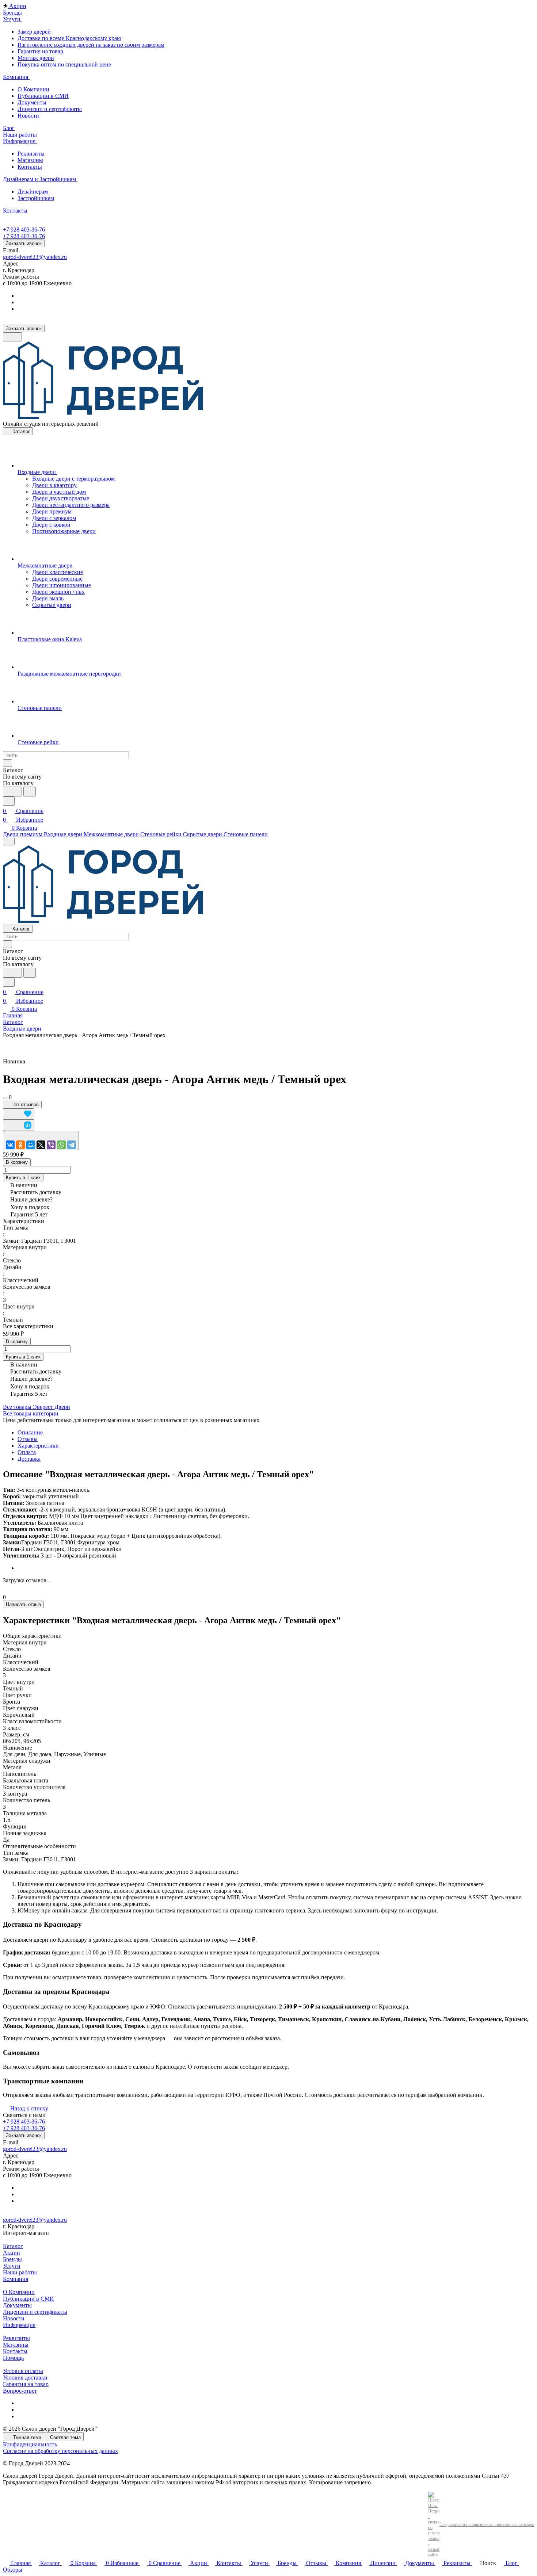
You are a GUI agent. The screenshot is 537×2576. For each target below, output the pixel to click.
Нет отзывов (24, 1104)
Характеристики (38, 1446)
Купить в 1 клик (23, 1178)
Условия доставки (25, 2378)
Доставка (29, 1459)
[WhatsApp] (61, 1145)
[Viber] (51, 1145)
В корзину (17, 1162)
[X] (41, 1145)
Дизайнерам (33, 192)
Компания (16, 2279)
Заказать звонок (24, 243)
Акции (12, 2253)
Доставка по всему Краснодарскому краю (69, 38)
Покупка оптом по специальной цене (64, 64)
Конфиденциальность (30, 2444)
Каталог (13, 2246)
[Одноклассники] (20, 1145)
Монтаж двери (36, 58)
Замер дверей (34, 32)
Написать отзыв (23, 1604)
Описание (30, 1432)
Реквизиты (31, 154)
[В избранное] (19, 1114)
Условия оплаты (23, 2371)
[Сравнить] (19, 1125)
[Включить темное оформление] (12, 337)
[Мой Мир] (31, 1145)
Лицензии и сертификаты (50, 109)
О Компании (33, 89)
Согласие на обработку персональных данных (60, 2451)
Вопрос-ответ (20, 2391)
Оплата (27, 1452)
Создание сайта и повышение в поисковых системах (487, 2525)
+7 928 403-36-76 (24, 230)
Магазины (30, 160)
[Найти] (30, 792)
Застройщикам (36, 198)
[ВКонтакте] (10, 1145)
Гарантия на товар (40, 51)
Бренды (12, 2259)
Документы (32, 102)
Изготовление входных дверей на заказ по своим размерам (91, 45)
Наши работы (20, 2272)
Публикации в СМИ (43, 96)
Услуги (12, 2266)
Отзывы (28, 1439)
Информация (19, 2325)
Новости (28, 116)
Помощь (13, 2358)
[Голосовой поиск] (12, 792)
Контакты (30, 167)
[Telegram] (72, 1145)
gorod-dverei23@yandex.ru (35, 257)
